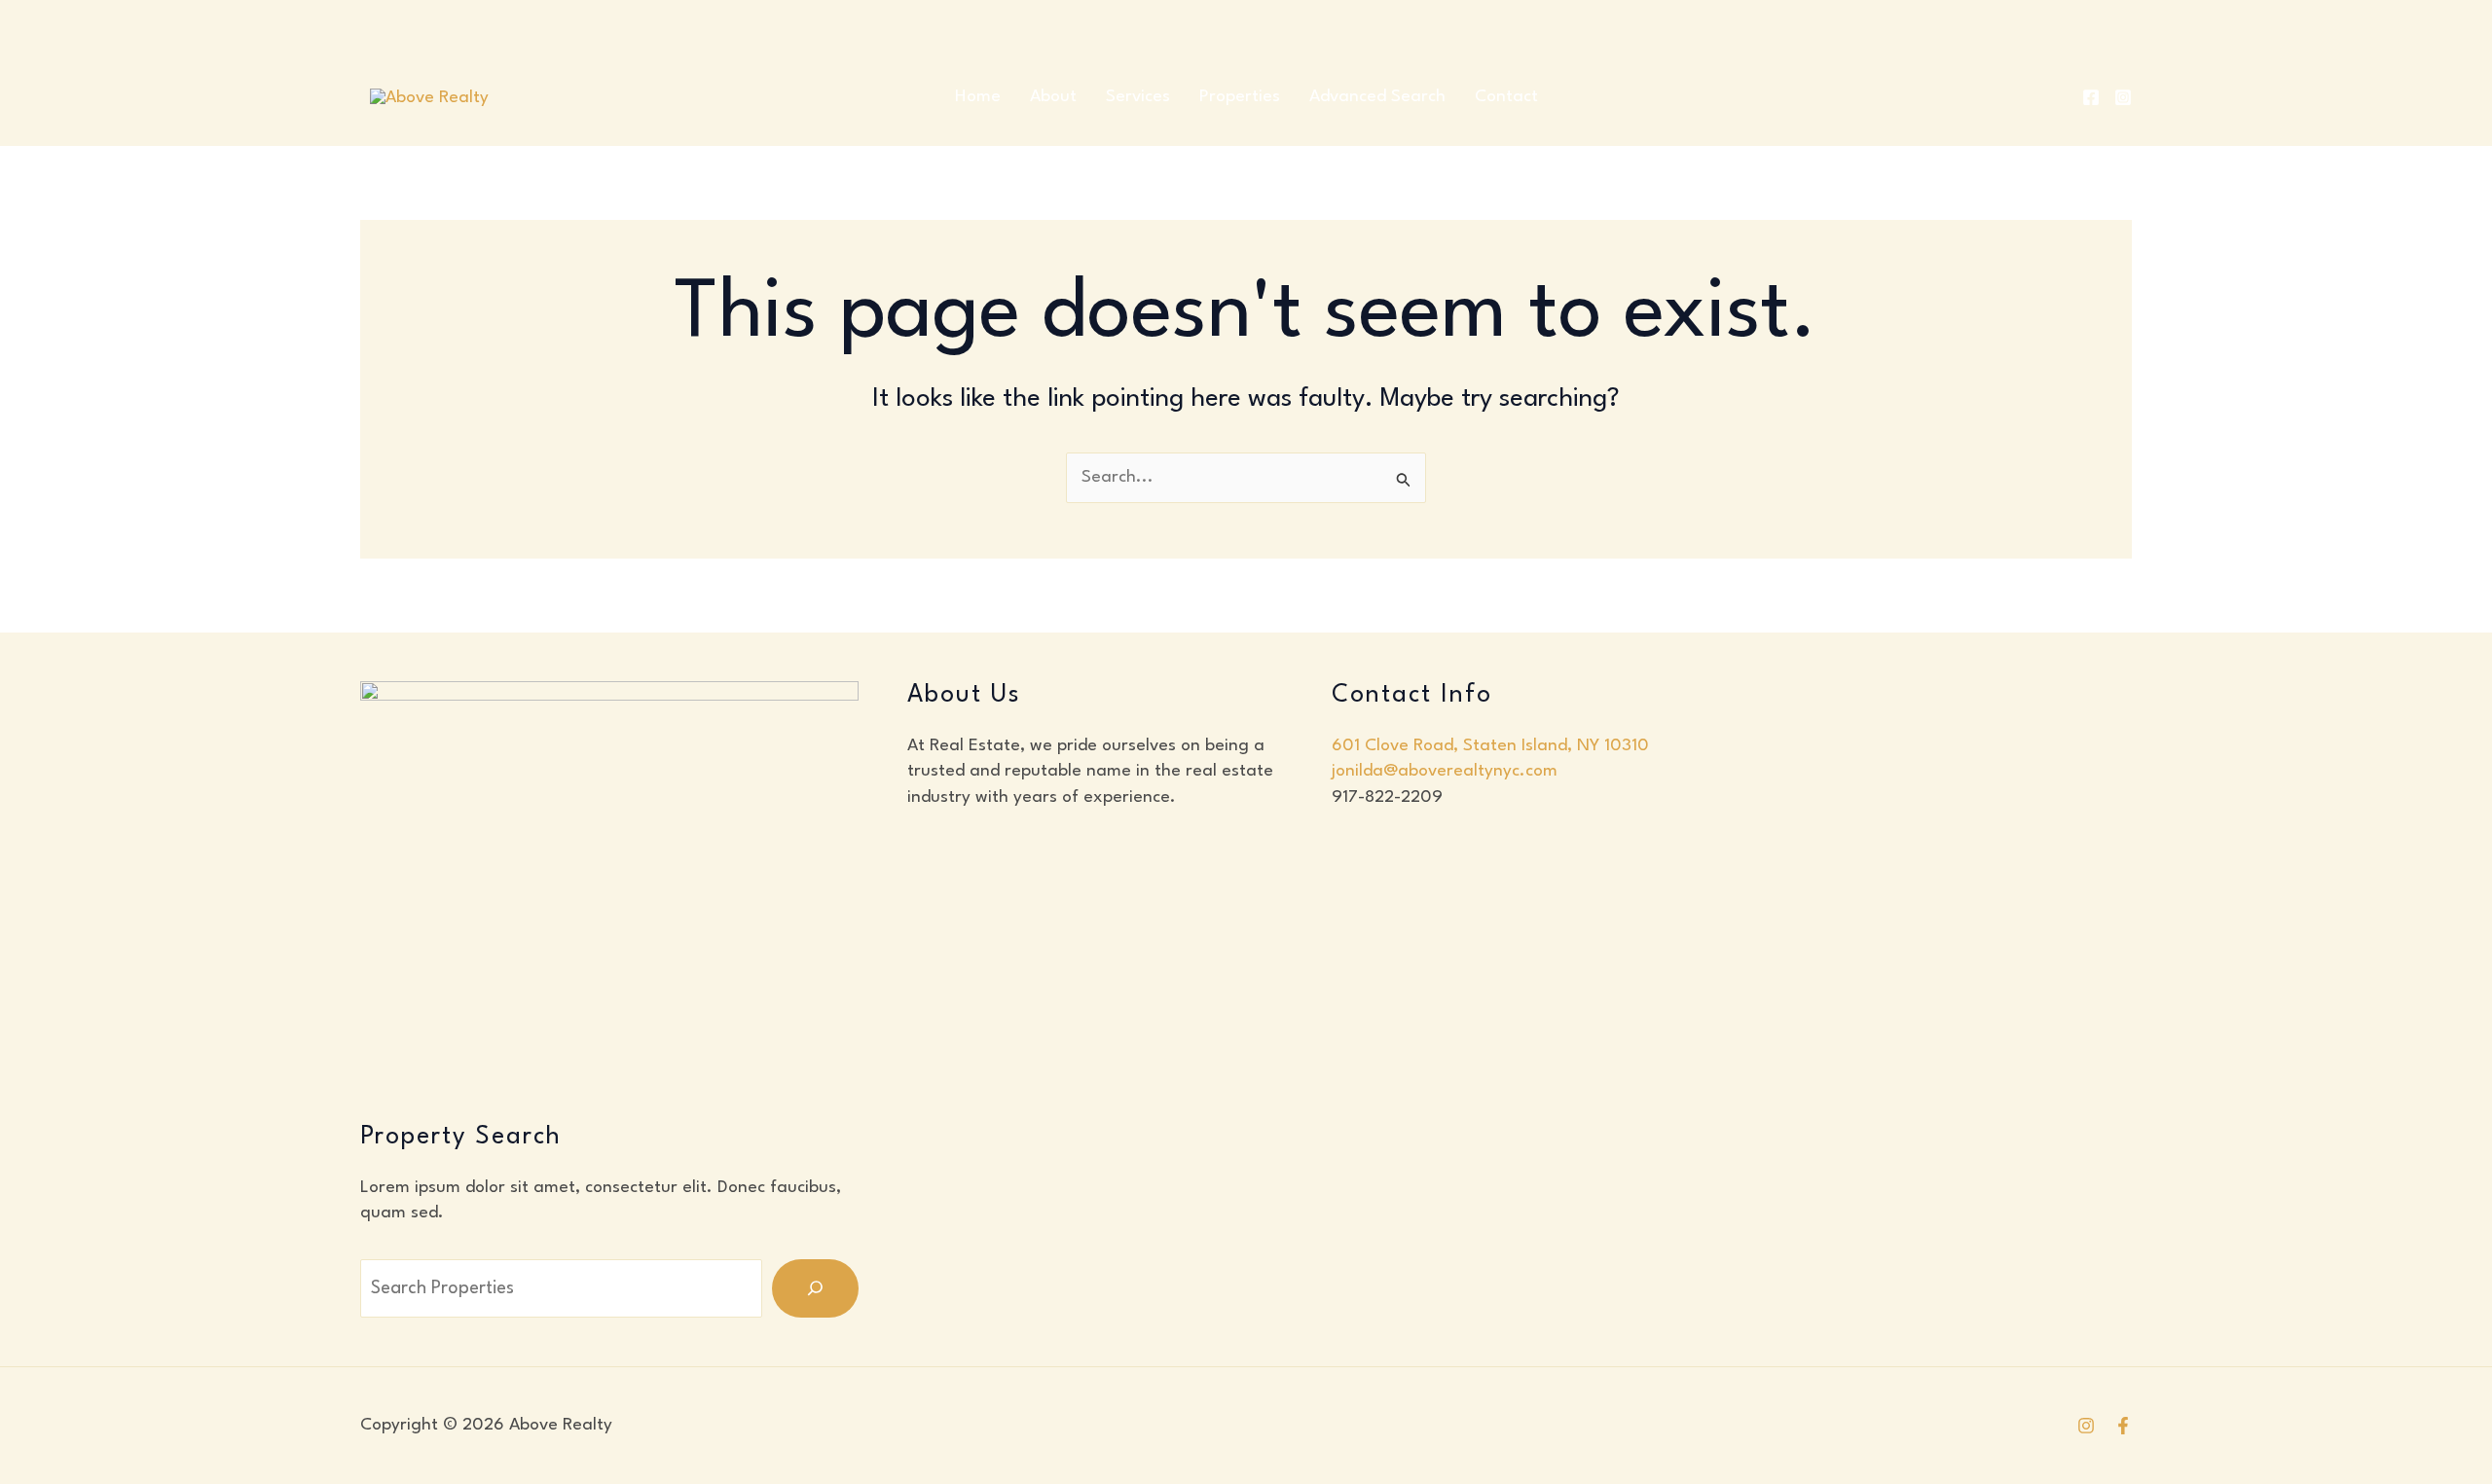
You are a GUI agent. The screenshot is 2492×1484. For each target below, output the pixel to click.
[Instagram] (2123, 97)
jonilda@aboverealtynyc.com (1445, 771)
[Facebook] (2091, 97)
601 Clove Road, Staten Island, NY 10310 (1490, 746)
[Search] (815, 1288)
